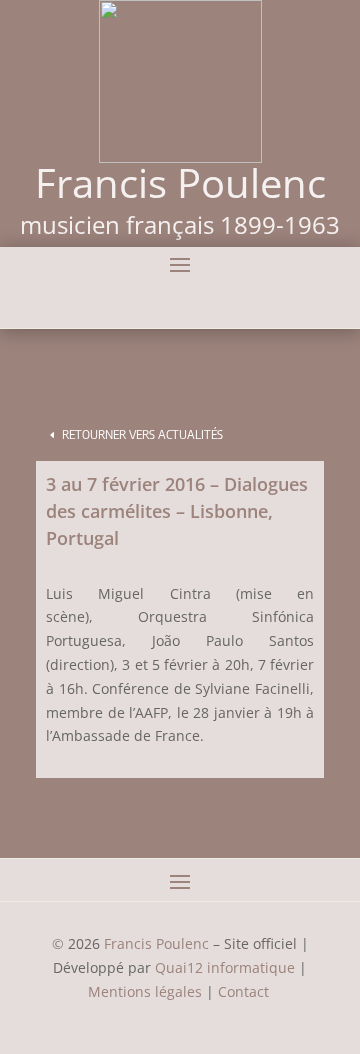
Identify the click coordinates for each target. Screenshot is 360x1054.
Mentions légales (145, 991)
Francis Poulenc (156, 943)
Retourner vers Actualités (142, 434)
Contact (245, 991)
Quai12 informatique (225, 967)
